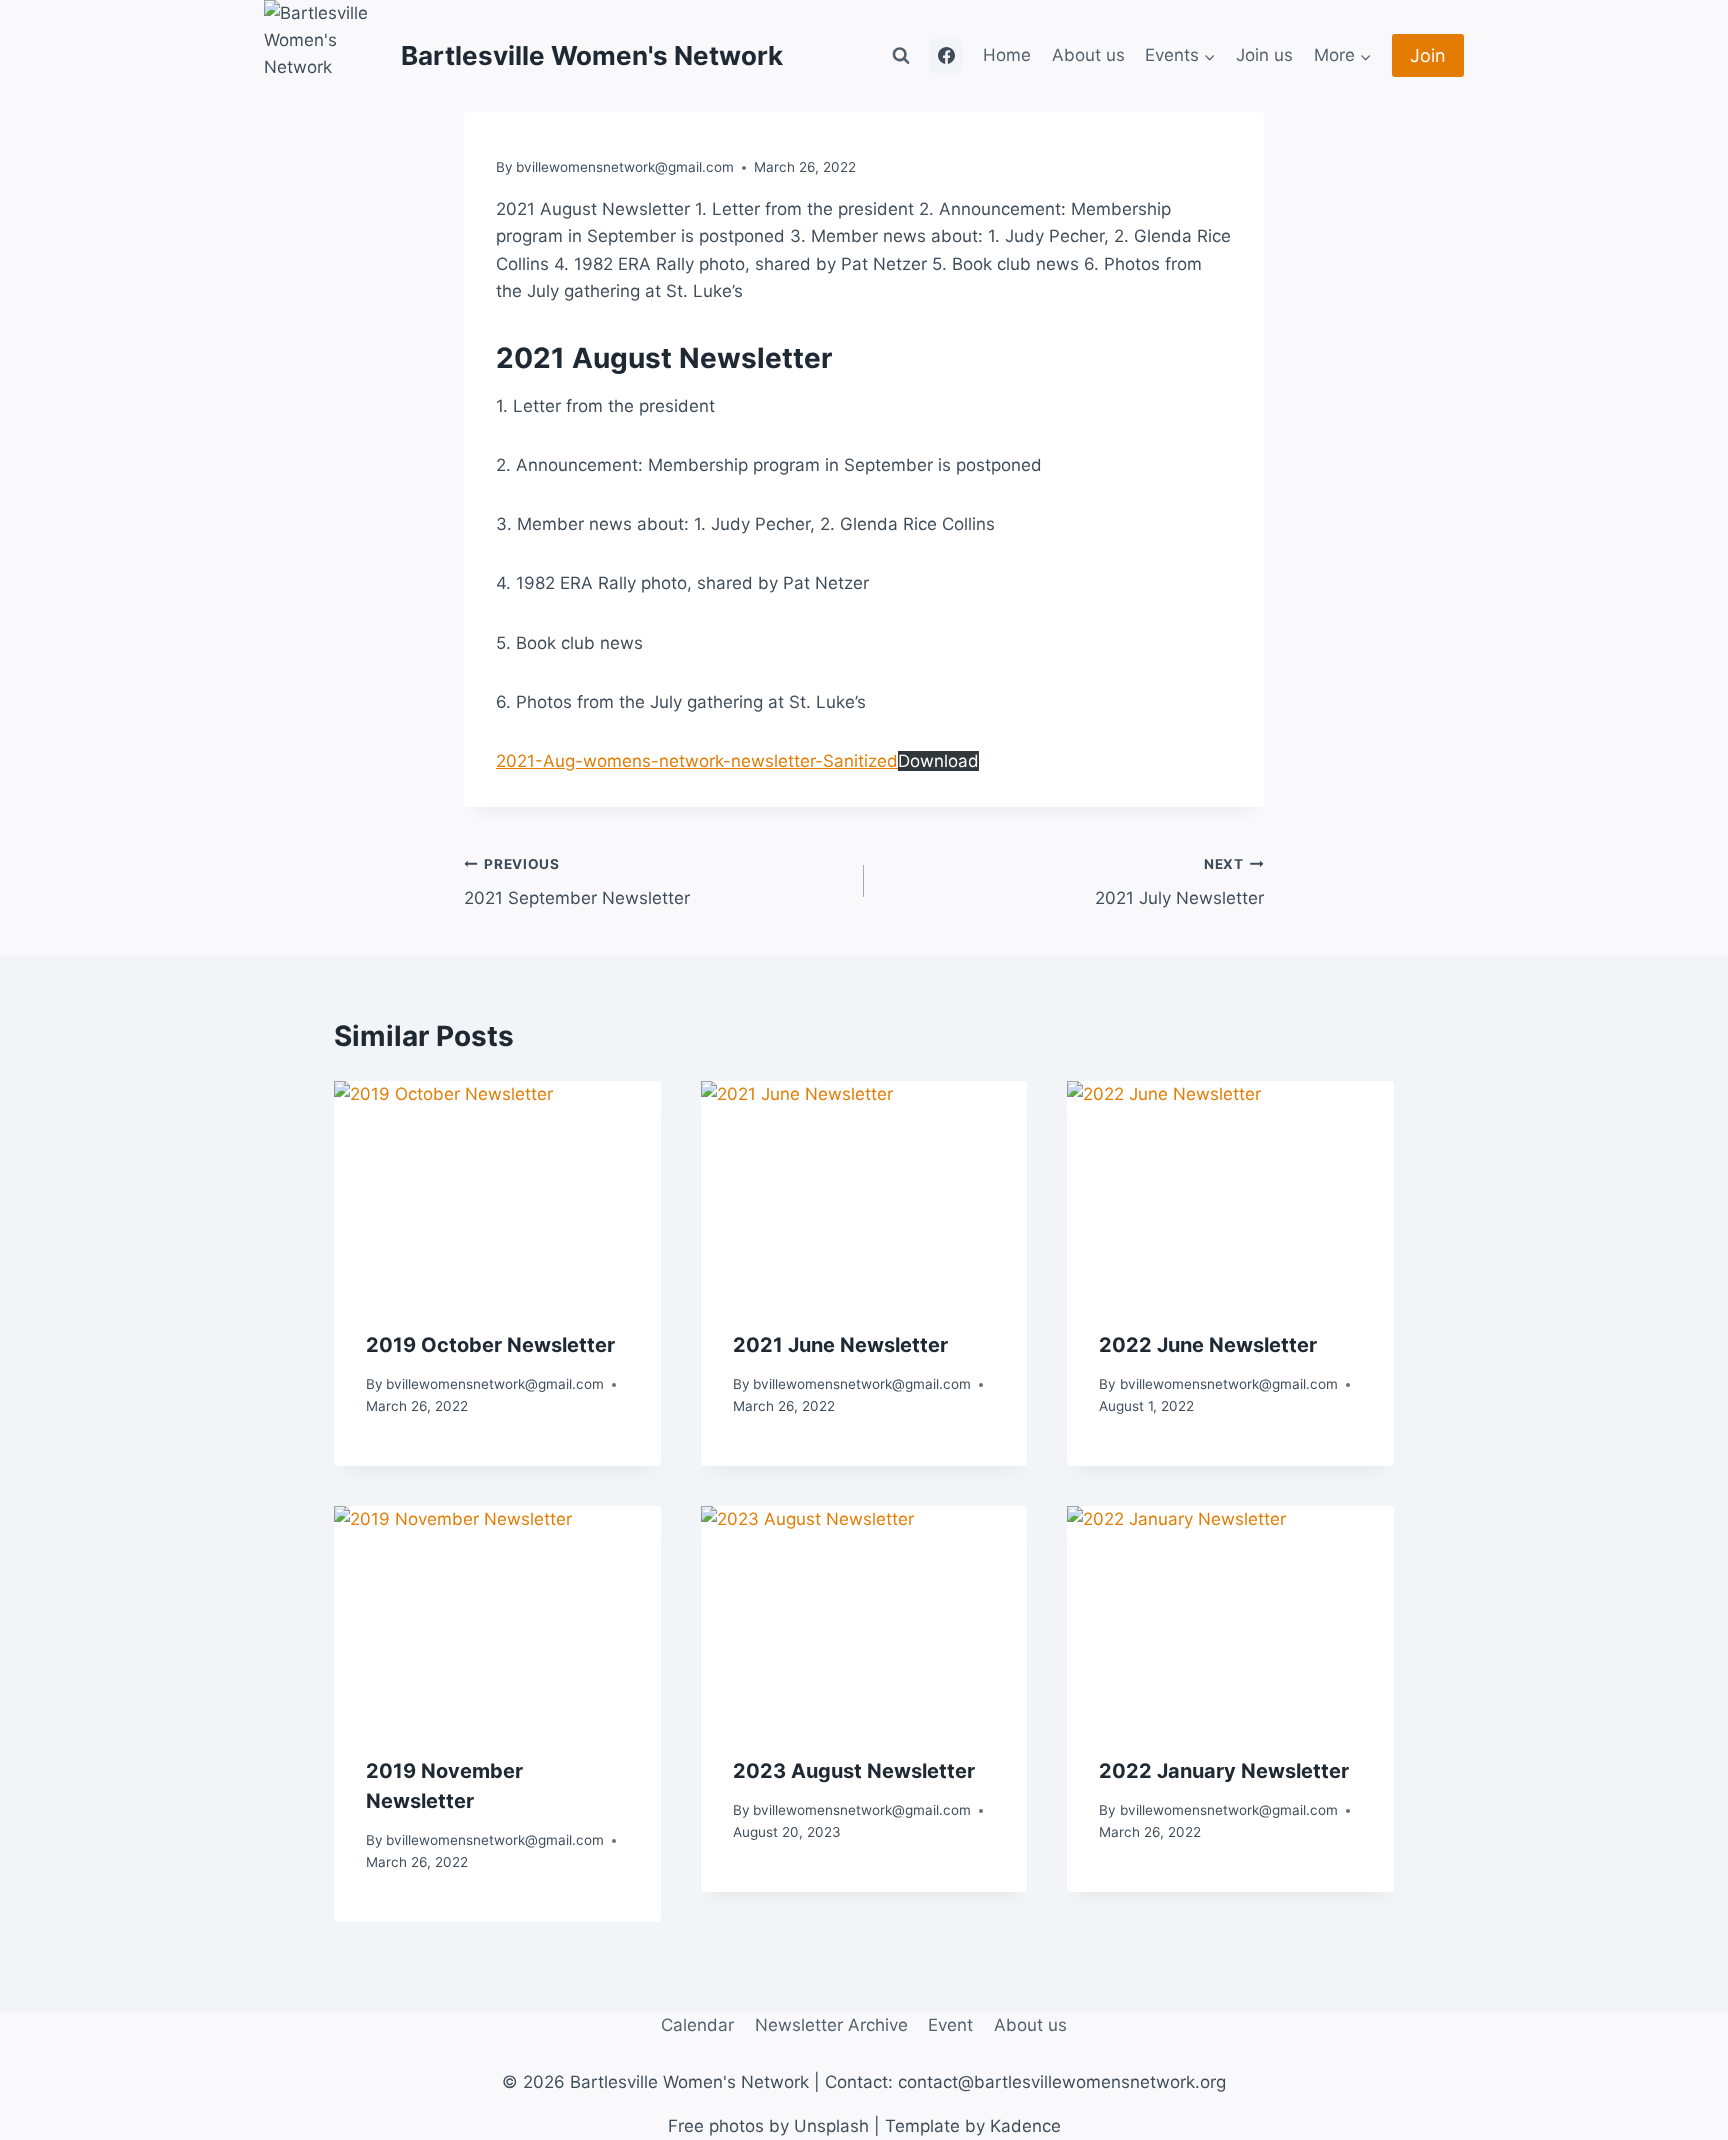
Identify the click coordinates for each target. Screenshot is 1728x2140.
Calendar (697, 2025)
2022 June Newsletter (1208, 1345)
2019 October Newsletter (490, 1345)
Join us (1264, 55)
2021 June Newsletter (840, 1345)
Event (950, 2025)
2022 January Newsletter (1224, 1771)
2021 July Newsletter (1179, 882)
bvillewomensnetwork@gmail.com (625, 167)
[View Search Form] (901, 56)
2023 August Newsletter (854, 1771)
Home (1007, 55)
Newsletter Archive (831, 2025)
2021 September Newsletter (577, 882)
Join (1428, 55)
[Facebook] (946, 56)
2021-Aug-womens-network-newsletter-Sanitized (697, 761)
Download (938, 761)
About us (1088, 55)
